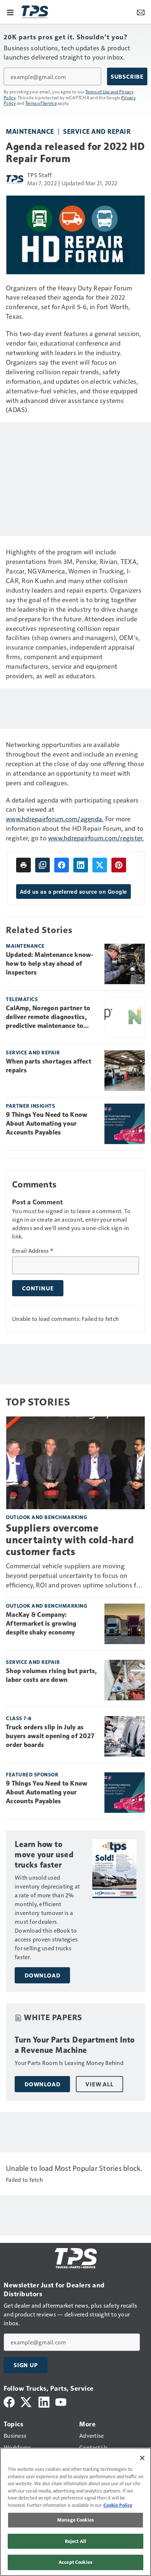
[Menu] (10, 12)
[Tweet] (100, 865)
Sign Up (26, 2365)
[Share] (62, 865)
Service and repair (97, 131)
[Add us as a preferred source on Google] (43, 865)
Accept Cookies (75, 2562)
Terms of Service (41, 103)
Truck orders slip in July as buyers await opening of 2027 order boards (50, 1736)
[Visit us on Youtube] (61, 2401)
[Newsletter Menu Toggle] (141, 12)
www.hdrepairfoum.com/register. (96, 838)
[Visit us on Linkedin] (44, 2401)
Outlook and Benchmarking (47, 1517)
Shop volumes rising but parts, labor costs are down (51, 1675)
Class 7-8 (19, 1718)
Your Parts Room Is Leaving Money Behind (69, 2063)
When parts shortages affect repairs (49, 1066)
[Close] (142, 2458)
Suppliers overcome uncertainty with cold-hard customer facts (70, 1540)
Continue (38, 1288)
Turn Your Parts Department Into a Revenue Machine (75, 2045)
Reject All (75, 2541)
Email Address (33, 1251)
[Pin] (119, 865)
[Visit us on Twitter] (27, 2401)
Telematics (22, 999)
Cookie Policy (118, 2505)
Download (42, 1975)
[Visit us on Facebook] (9, 2401)
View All (99, 2084)
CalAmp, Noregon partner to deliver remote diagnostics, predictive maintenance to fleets (48, 1017)
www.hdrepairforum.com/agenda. (55, 819)
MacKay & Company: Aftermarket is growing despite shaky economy (41, 1623)
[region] (75, 2512)
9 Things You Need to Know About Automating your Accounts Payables (47, 1123)
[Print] (23, 865)
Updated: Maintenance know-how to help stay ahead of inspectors (50, 964)
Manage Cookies (75, 2520)
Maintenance (30, 131)
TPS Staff (39, 175)
